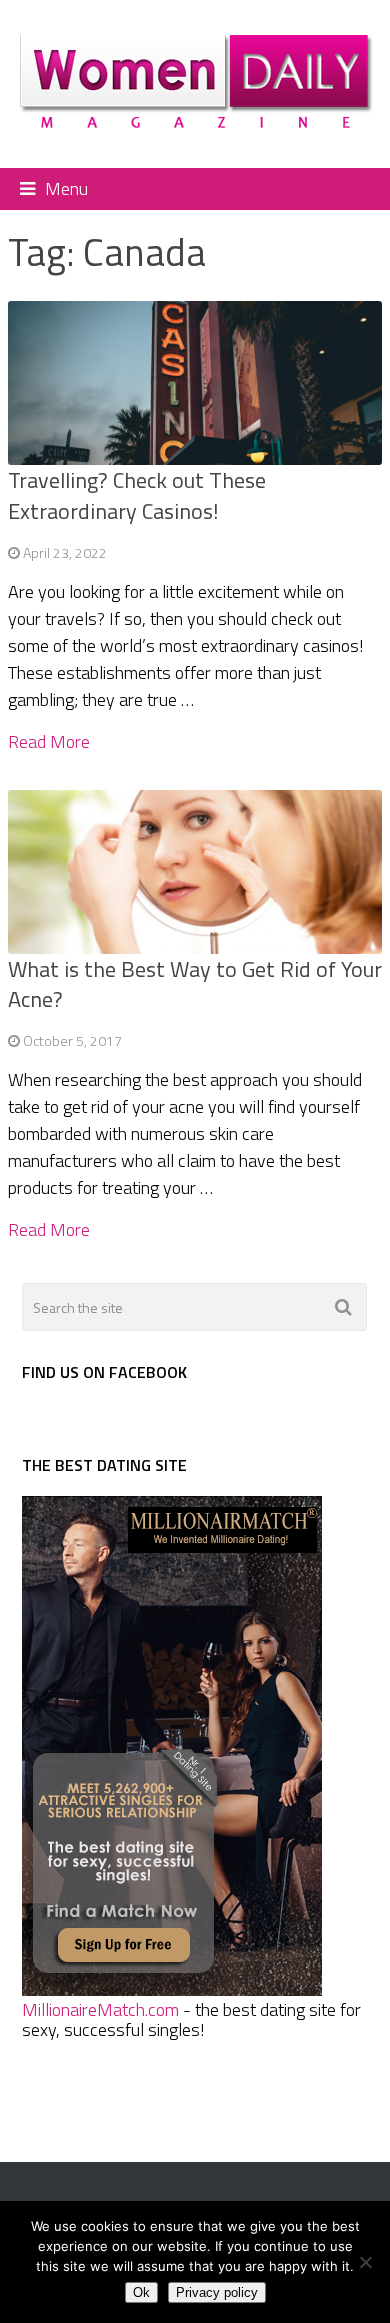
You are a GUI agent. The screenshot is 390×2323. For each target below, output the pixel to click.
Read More (49, 742)
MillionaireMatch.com (100, 2009)
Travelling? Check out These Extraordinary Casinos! (137, 495)
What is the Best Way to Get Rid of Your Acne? (195, 984)
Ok (141, 2292)
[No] (365, 2262)
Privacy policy (217, 2292)
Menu (66, 188)
